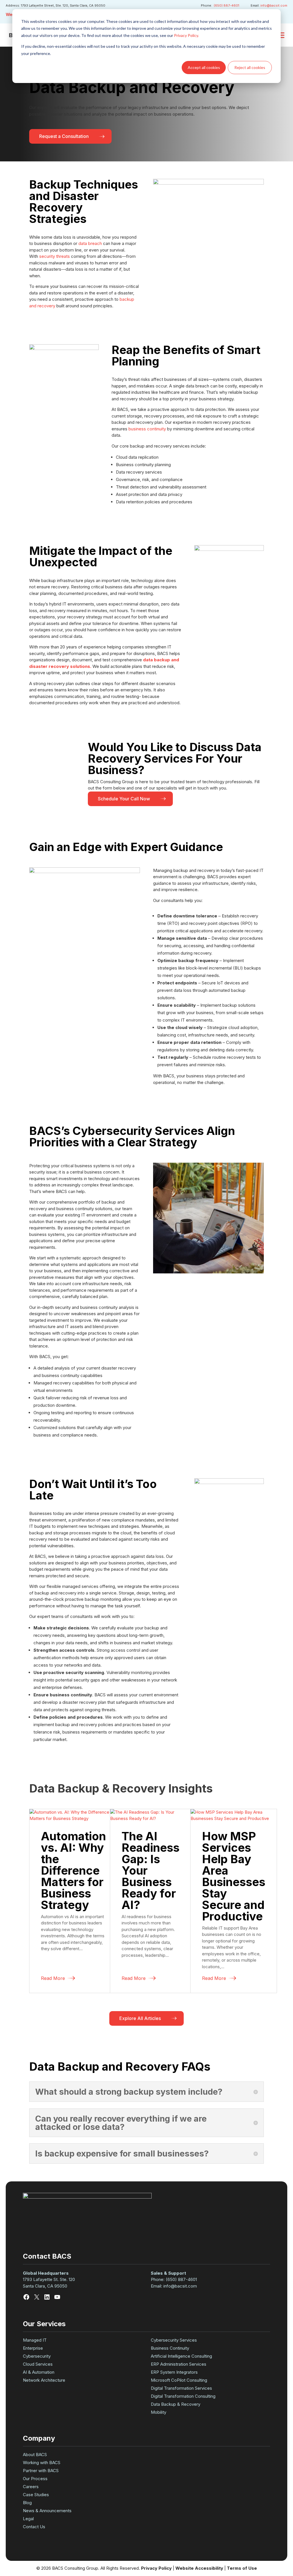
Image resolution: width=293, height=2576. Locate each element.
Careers (31, 2487)
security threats (55, 256)
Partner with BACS (41, 2471)
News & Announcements (47, 2511)
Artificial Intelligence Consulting (181, 2356)
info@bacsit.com (274, 5)
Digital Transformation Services (181, 2388)
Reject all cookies (250, 67)
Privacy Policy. (186, 35)
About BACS (35, 2455)
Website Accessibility (199, 2568)
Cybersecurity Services (174, 2340)
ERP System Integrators (174, 2372)
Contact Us (34, 2527)
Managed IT (35, 2340)
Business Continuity (170, 2348)
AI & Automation (39, 2372)
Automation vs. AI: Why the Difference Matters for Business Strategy (73, 1870)
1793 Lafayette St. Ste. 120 (50, 2279)
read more (53, 1978)
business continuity (147, 429)
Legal (28, 2519)
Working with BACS (42, 2463)
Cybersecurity (37, 2356)
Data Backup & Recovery (176, 2404)
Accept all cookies (204, 67)
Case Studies (36, 2495)
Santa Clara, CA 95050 (45, 2286)
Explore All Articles (140, 2018)
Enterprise (33, 2348)
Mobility (159, 2412)
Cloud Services (38, 2364)
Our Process (35, 2479)
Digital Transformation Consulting (183, 2396)
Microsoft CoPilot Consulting (179, 2380)
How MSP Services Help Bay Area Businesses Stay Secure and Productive (234, 1876)
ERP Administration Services (179, 2364)
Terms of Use (242, 2568)
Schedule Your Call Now (124, 799)
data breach (90, 243)
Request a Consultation (64, 136)
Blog (27, 2503)
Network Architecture (44, 2380)
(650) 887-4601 (226, 5)
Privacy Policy (156, 2568)
